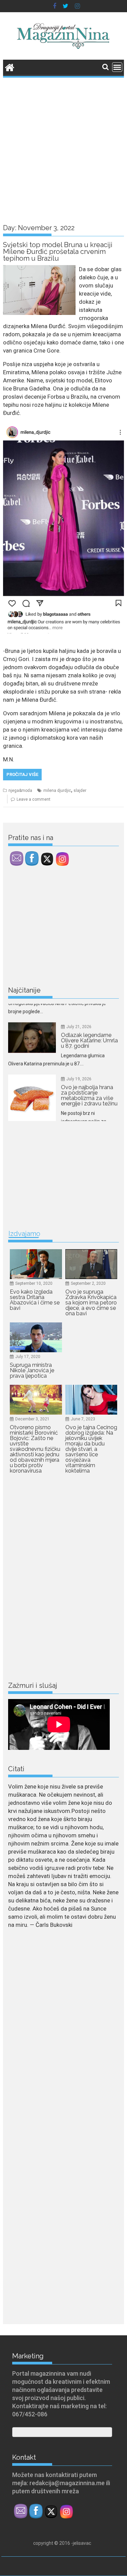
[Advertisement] (63, 146)
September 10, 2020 (34, 1283)
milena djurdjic (57, 791)
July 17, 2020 (28, 1357)
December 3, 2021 (32, 1419)
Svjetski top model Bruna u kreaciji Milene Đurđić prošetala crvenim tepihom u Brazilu (58, 252)
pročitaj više (22, 774)
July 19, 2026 (79, 1053)
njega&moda (20, 791)
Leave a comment (34, 799)
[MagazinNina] (10, 67)
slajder (80, 791)
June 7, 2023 (83, 1419)
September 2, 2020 (88, 1283)
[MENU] (117, 67)
